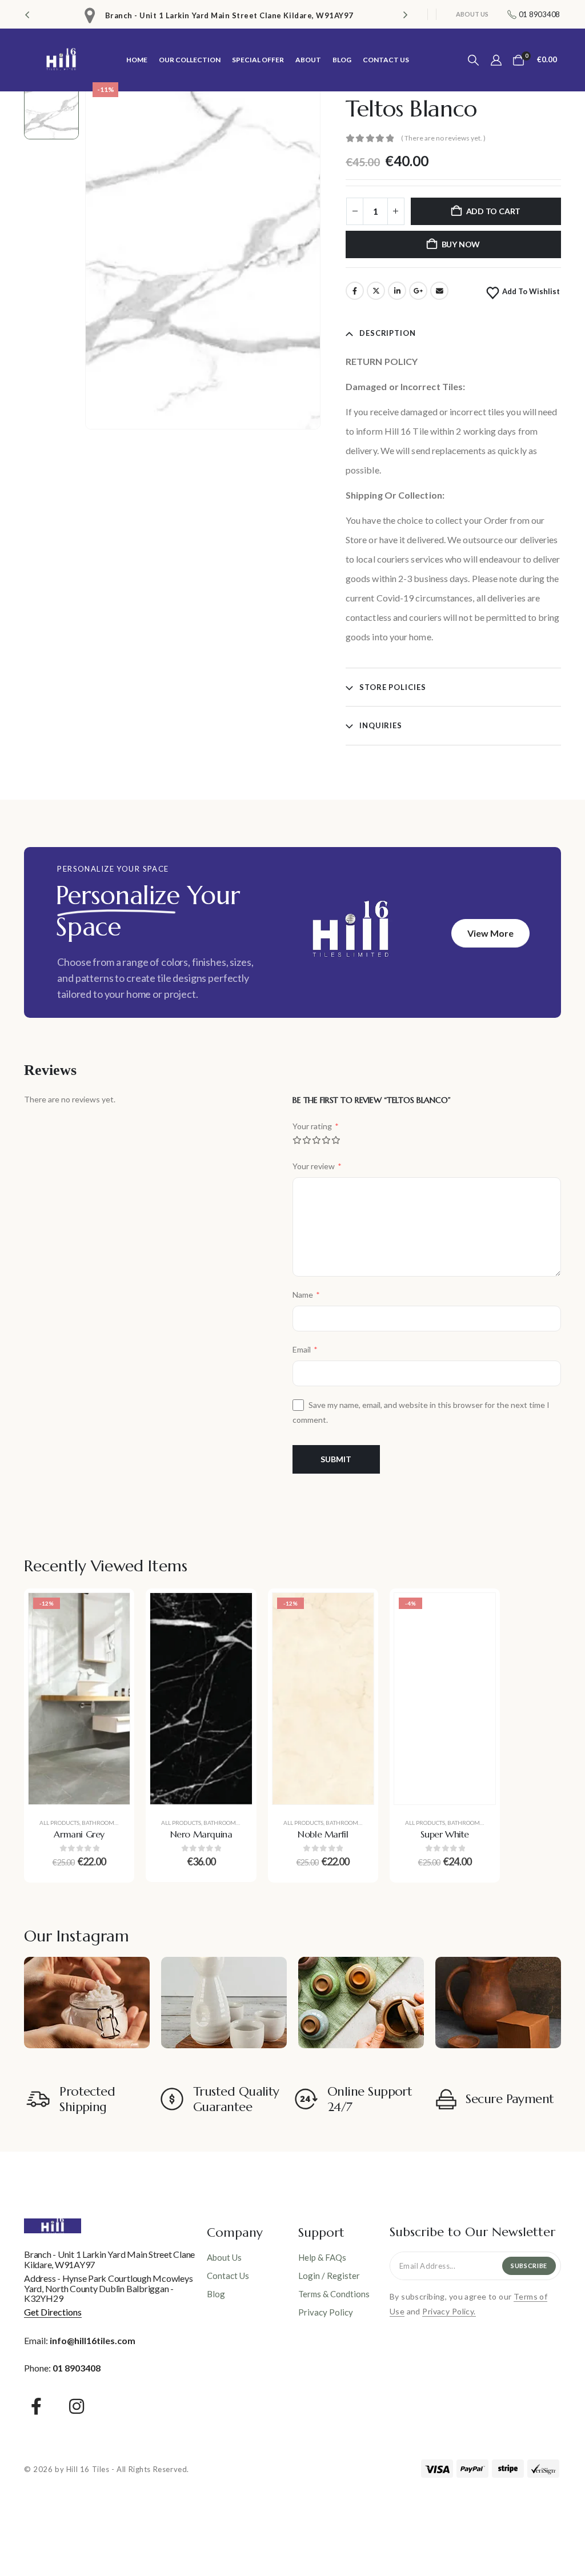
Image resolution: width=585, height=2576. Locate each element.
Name (306, 1295)
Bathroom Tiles (105, 1823)
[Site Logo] (61, 60)
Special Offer (258, 60)
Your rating (316, 1126)
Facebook (355, 291)
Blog (342, 60)
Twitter (376, 291)
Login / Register (329, 2276)
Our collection (190, 60)
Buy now (461, 244)
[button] (27, 14)
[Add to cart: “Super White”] (478, 1610)
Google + (418, 291)
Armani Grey (79, 1834)
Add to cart (494, 211)
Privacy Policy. (449, 2311)
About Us (472, 14)
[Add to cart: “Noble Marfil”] (356, 1610)
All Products (59, 1823)
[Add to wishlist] (113, 1639)
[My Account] (496, 60)
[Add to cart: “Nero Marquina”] (235, 1610)
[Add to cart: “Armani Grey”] (113, 1610)
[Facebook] (36, 2406)
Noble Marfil (323, 1834)
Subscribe (529, 2266)
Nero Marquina (201, 1834)
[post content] (79, 1699)
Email (439, 291)
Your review (317, 1166)
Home (137, 60)
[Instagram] (77, 2406)
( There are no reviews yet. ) (443, 138)
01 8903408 (77, 2368)
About (308, 60)
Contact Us (386, 60)
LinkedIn (397, 291)
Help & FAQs (322, 2257)
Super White (445, 1834)
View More (490, 933)
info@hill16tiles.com (93, 2340)
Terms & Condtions (334, 2294)
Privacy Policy (326, 2312)
